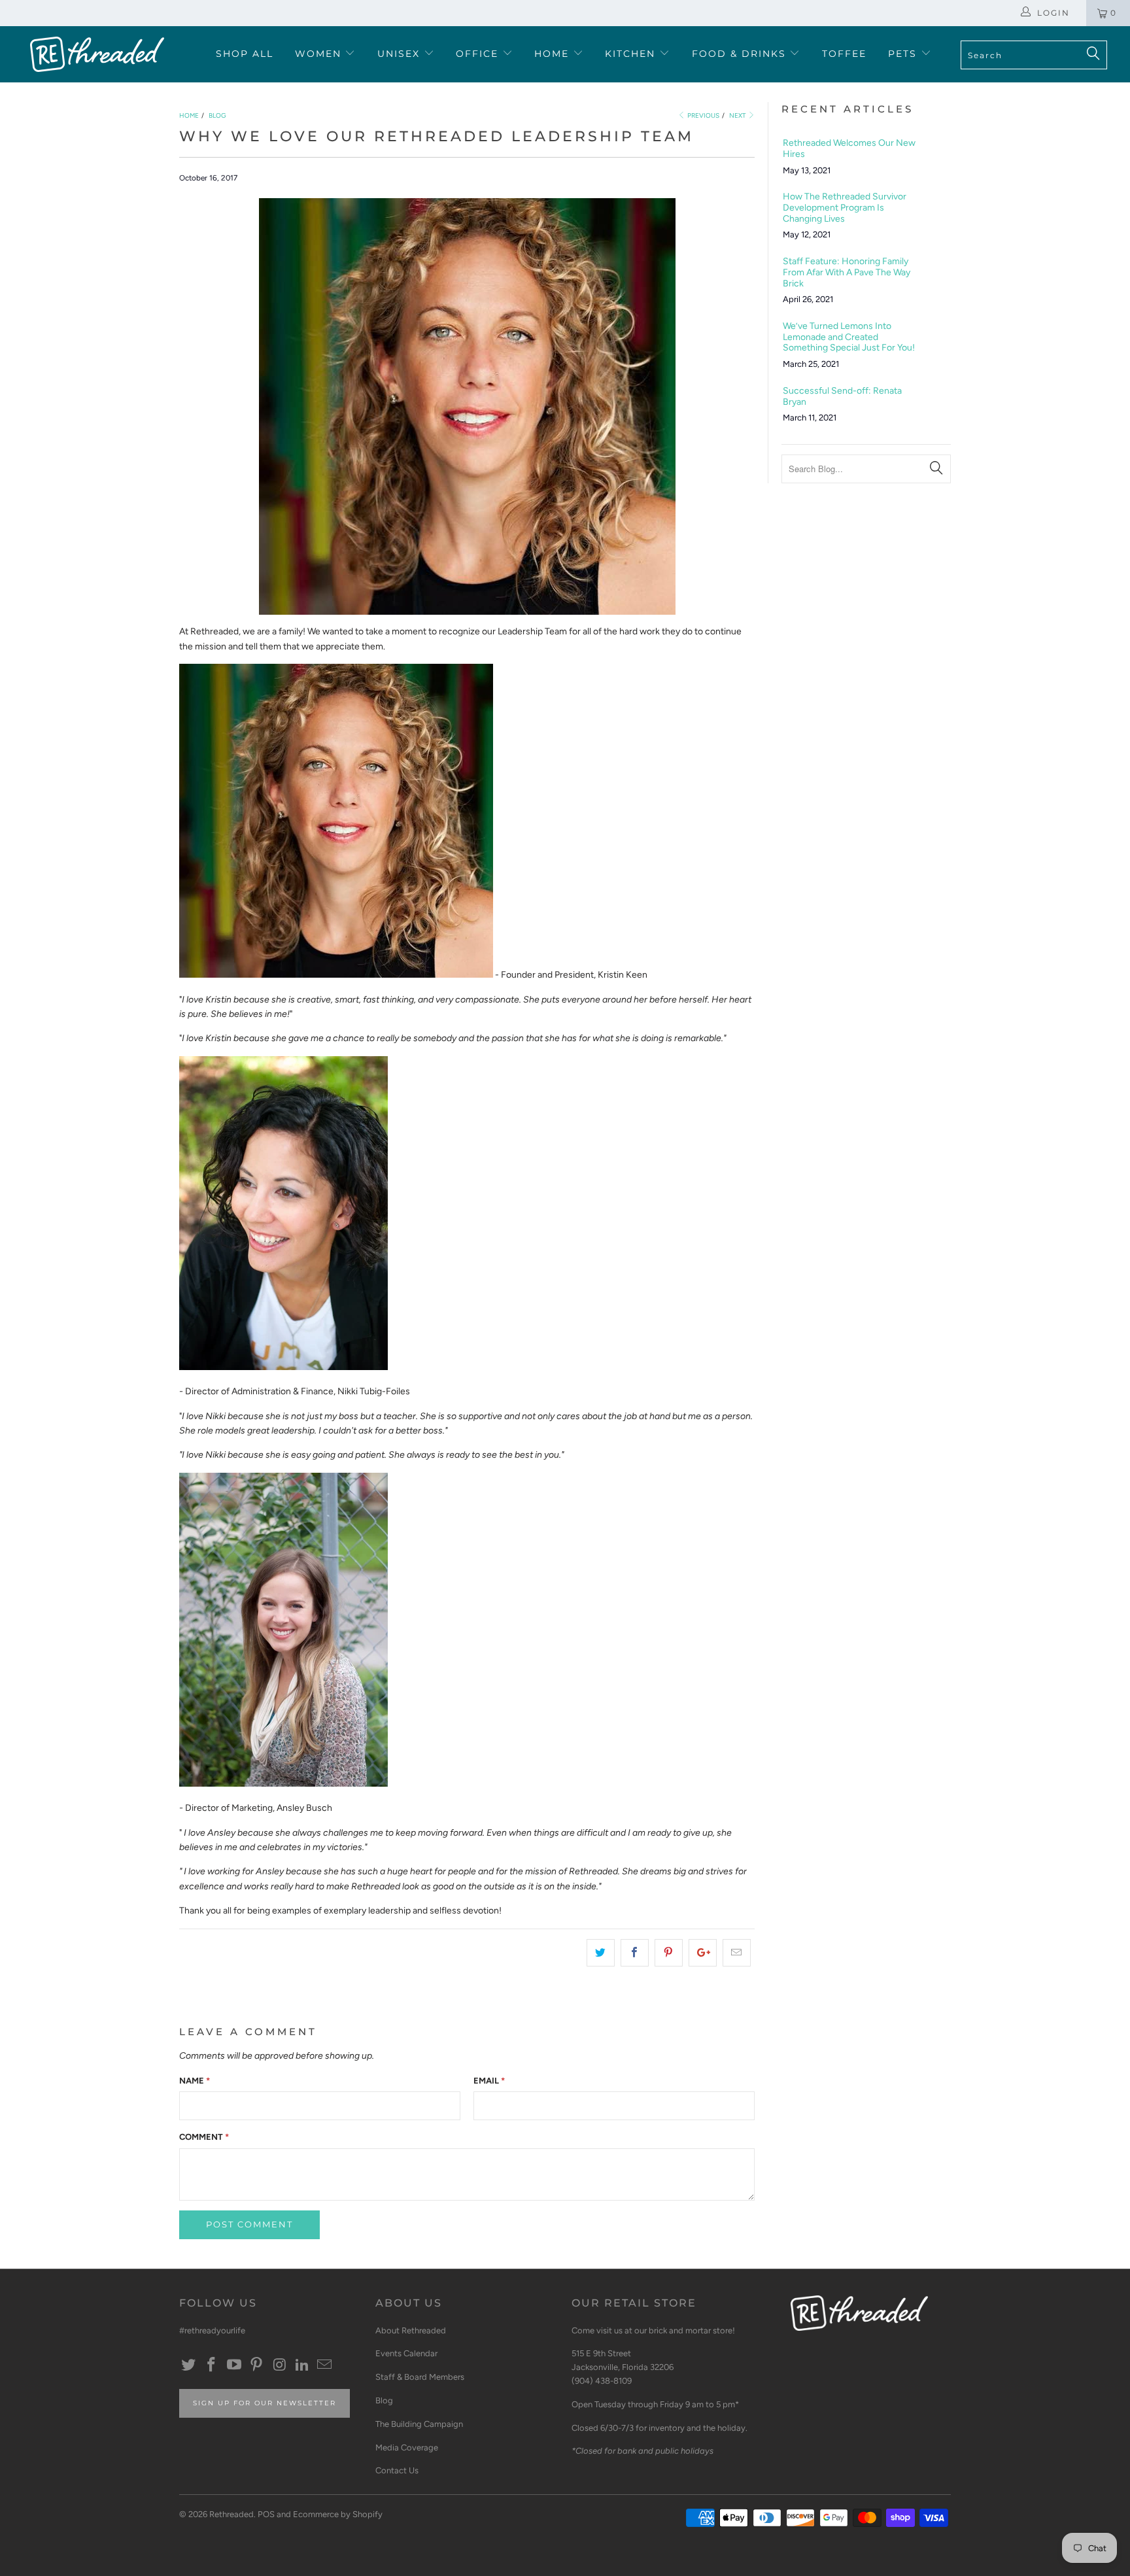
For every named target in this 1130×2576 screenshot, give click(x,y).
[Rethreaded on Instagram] (280, 2365)
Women (320, 54)
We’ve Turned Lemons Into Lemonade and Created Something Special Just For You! (849, 337)
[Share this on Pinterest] (669, 1953)
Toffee (844, 54)
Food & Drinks (741, 54)
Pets (904, 54)
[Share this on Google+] (703, 1953)
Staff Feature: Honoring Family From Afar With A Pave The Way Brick (847, 273)
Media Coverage (407, 2447)
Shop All (245, 54)
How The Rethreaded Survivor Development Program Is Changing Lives (845, 208)
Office (479, 54)
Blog (384, 2400)
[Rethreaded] (97, 54)
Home (554, 54)
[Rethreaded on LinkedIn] (302, 2365)
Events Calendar (406, 2353)
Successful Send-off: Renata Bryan (842, 397)
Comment (204, 2137)
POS (266, 2514)
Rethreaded (231, 2514)
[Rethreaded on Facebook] (212, 2365)
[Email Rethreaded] (325, 2365)
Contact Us (397, 2470)
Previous (703, 115)
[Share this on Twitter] (601, 1953)
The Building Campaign (419, 2424)
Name (195, 2081)
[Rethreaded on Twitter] (189, 2365)
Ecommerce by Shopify (338, 2514)
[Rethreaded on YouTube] (234, 2365)
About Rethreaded (411, 2330)
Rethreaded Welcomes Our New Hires (849, 149)
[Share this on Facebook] (635, 1953)
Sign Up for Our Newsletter (265, 2403)
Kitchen (632, 54)
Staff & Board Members (420, 2377)
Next (738, 115)
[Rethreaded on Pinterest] (257, 2365)
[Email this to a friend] (737, 1953)
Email (489, 2081)
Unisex (401, 54)
